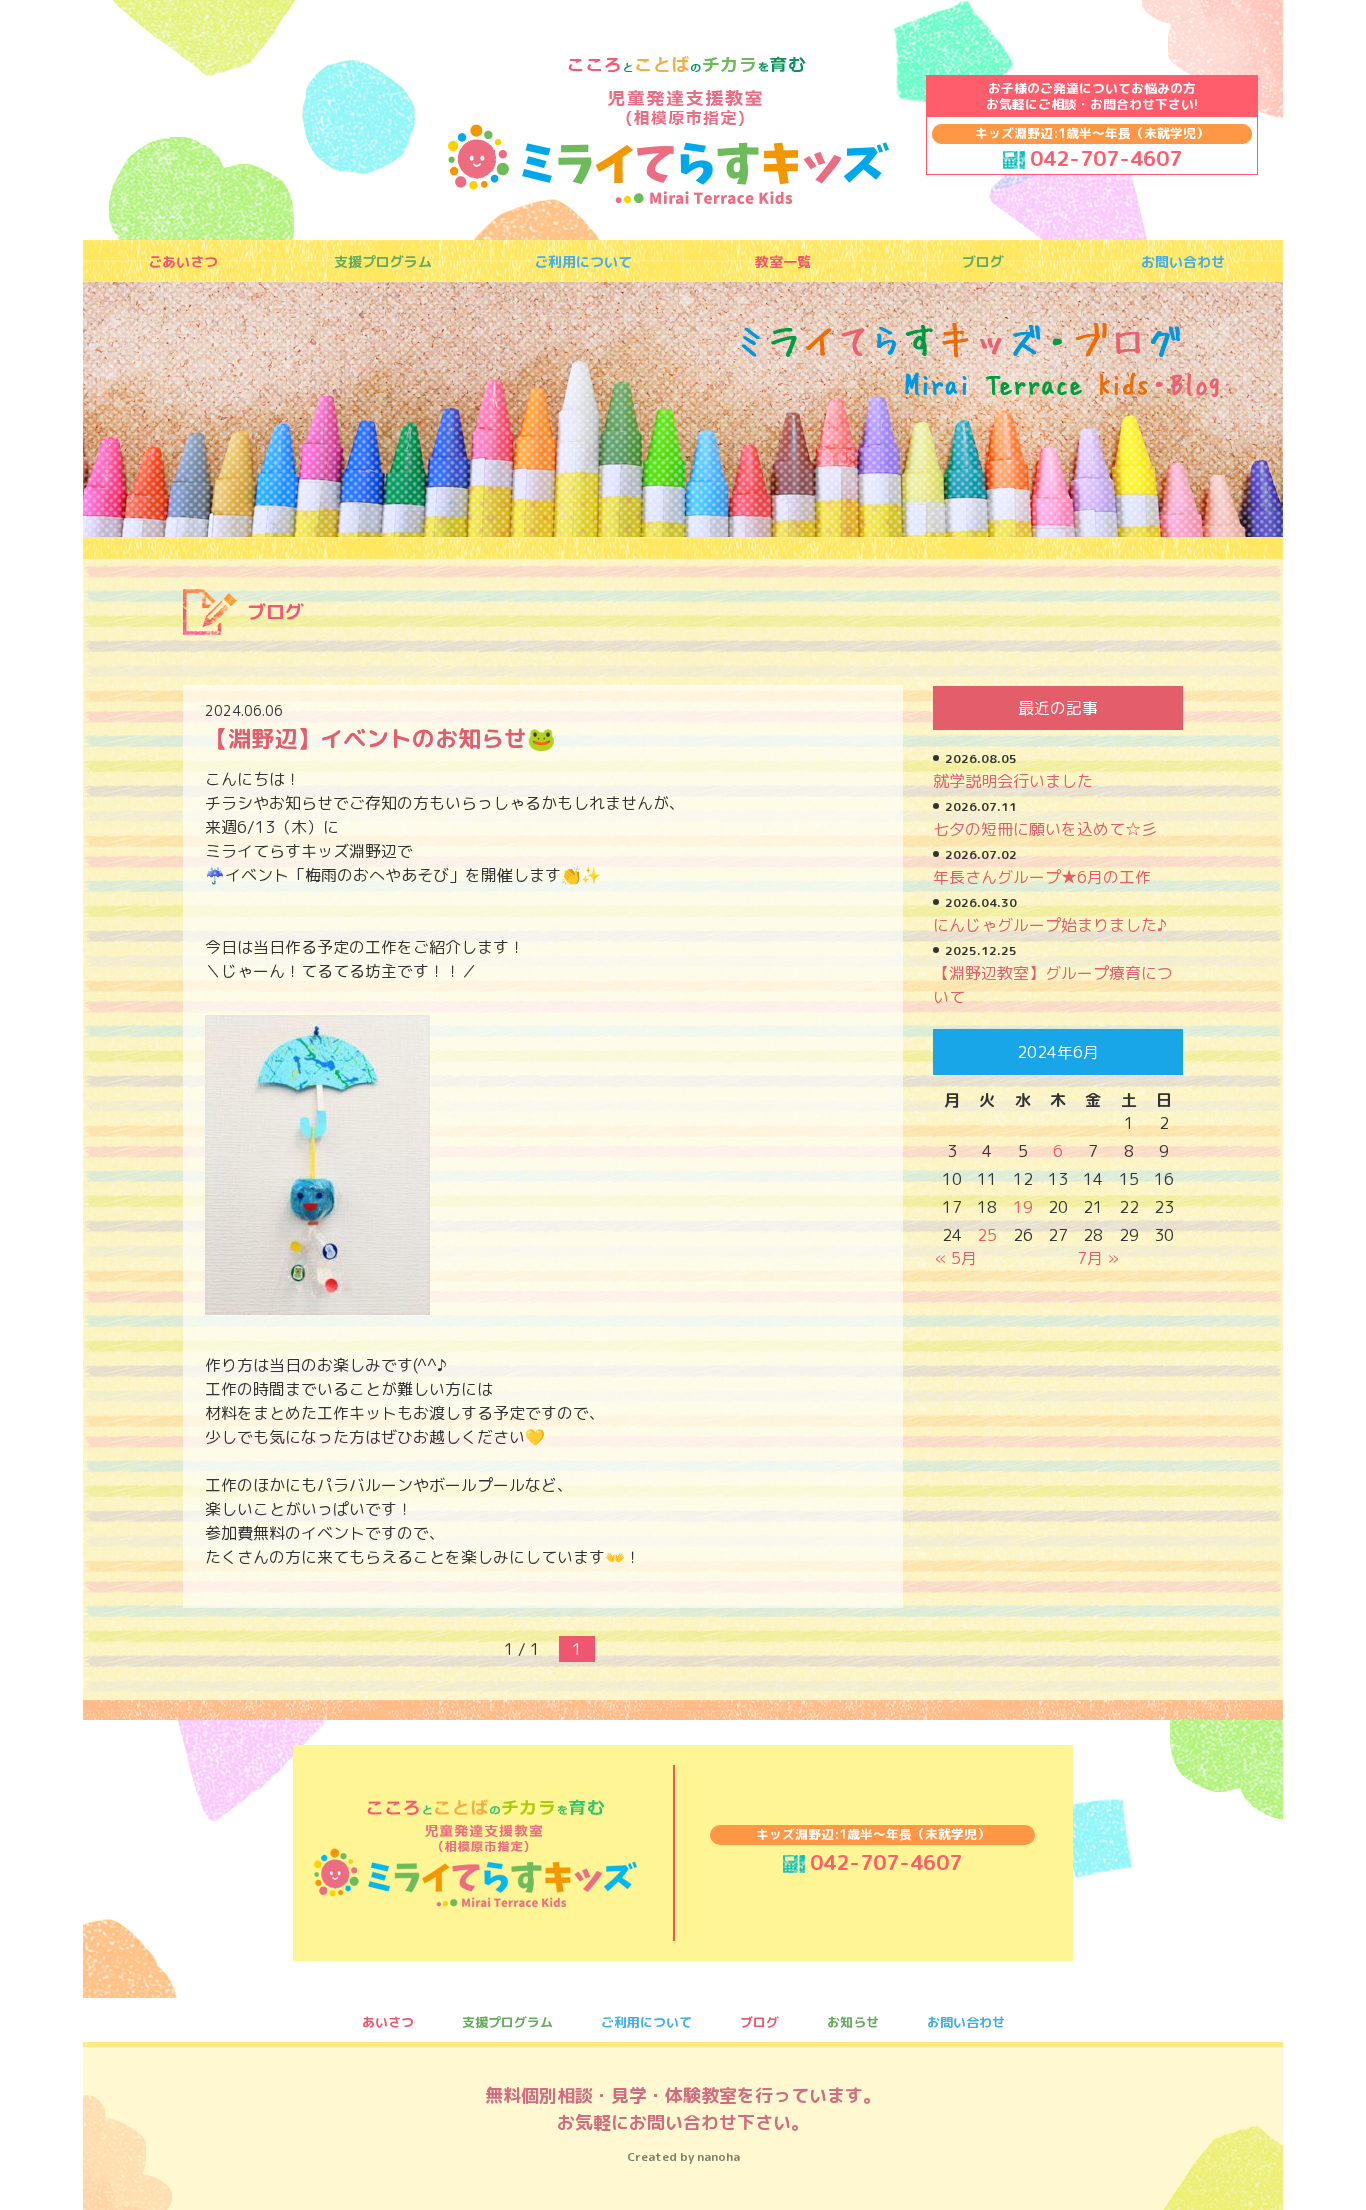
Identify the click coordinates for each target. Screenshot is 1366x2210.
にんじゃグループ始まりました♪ (1050, 925)
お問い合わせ (1183, 262)
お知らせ (853, 2022)
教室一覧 (783, 262)
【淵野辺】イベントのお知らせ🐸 (380, 738)
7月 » (1098, 1258)
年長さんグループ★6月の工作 (1042, 877)
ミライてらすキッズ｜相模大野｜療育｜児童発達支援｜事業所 (668, 130)
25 (987, 1235)
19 (1023, 1207)
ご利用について (583, 262)
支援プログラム (383, 262)
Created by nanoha (683, 2156)
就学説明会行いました (1013, 781)
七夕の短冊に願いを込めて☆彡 (1045, 829)
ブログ (983, 262)
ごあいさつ (183, 262)
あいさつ (388, 2022)
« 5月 (956, 1258)
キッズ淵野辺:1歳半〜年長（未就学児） (1092, 133)
